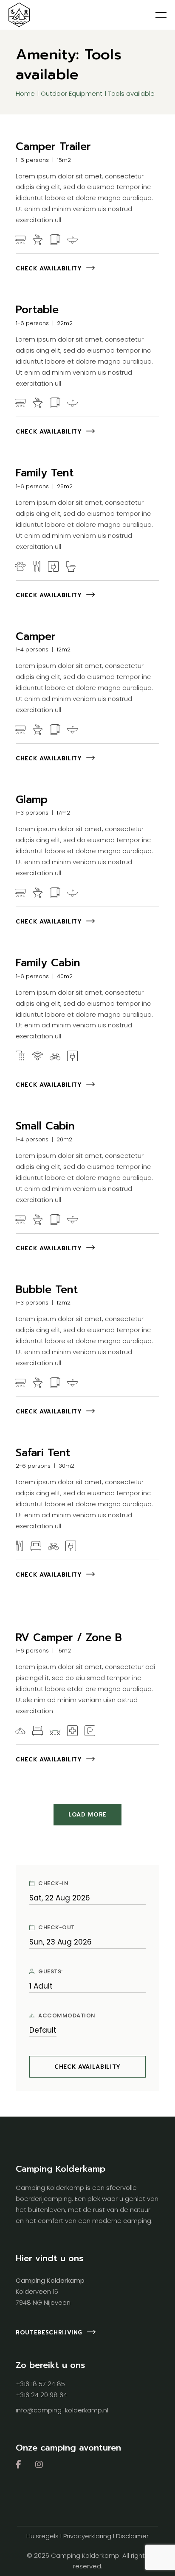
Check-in (53, 1883)
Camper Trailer (53, 147)
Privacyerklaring (87, 2536)
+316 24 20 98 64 (41, 2395)
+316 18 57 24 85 (40, 2384)
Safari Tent (43, 1453)
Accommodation (67, 2016)
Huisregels (42, 2536)
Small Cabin (45, 1126)
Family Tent (45, 473)
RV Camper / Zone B (69, 1638)
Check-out (56, 1928)
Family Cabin (48, 963)
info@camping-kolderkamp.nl (62, 2410)
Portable (37, 310)
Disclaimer (132, 2536)
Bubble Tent (47, 1290)
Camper (36, 637)
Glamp (32, 800)
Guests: (51, 1972)
